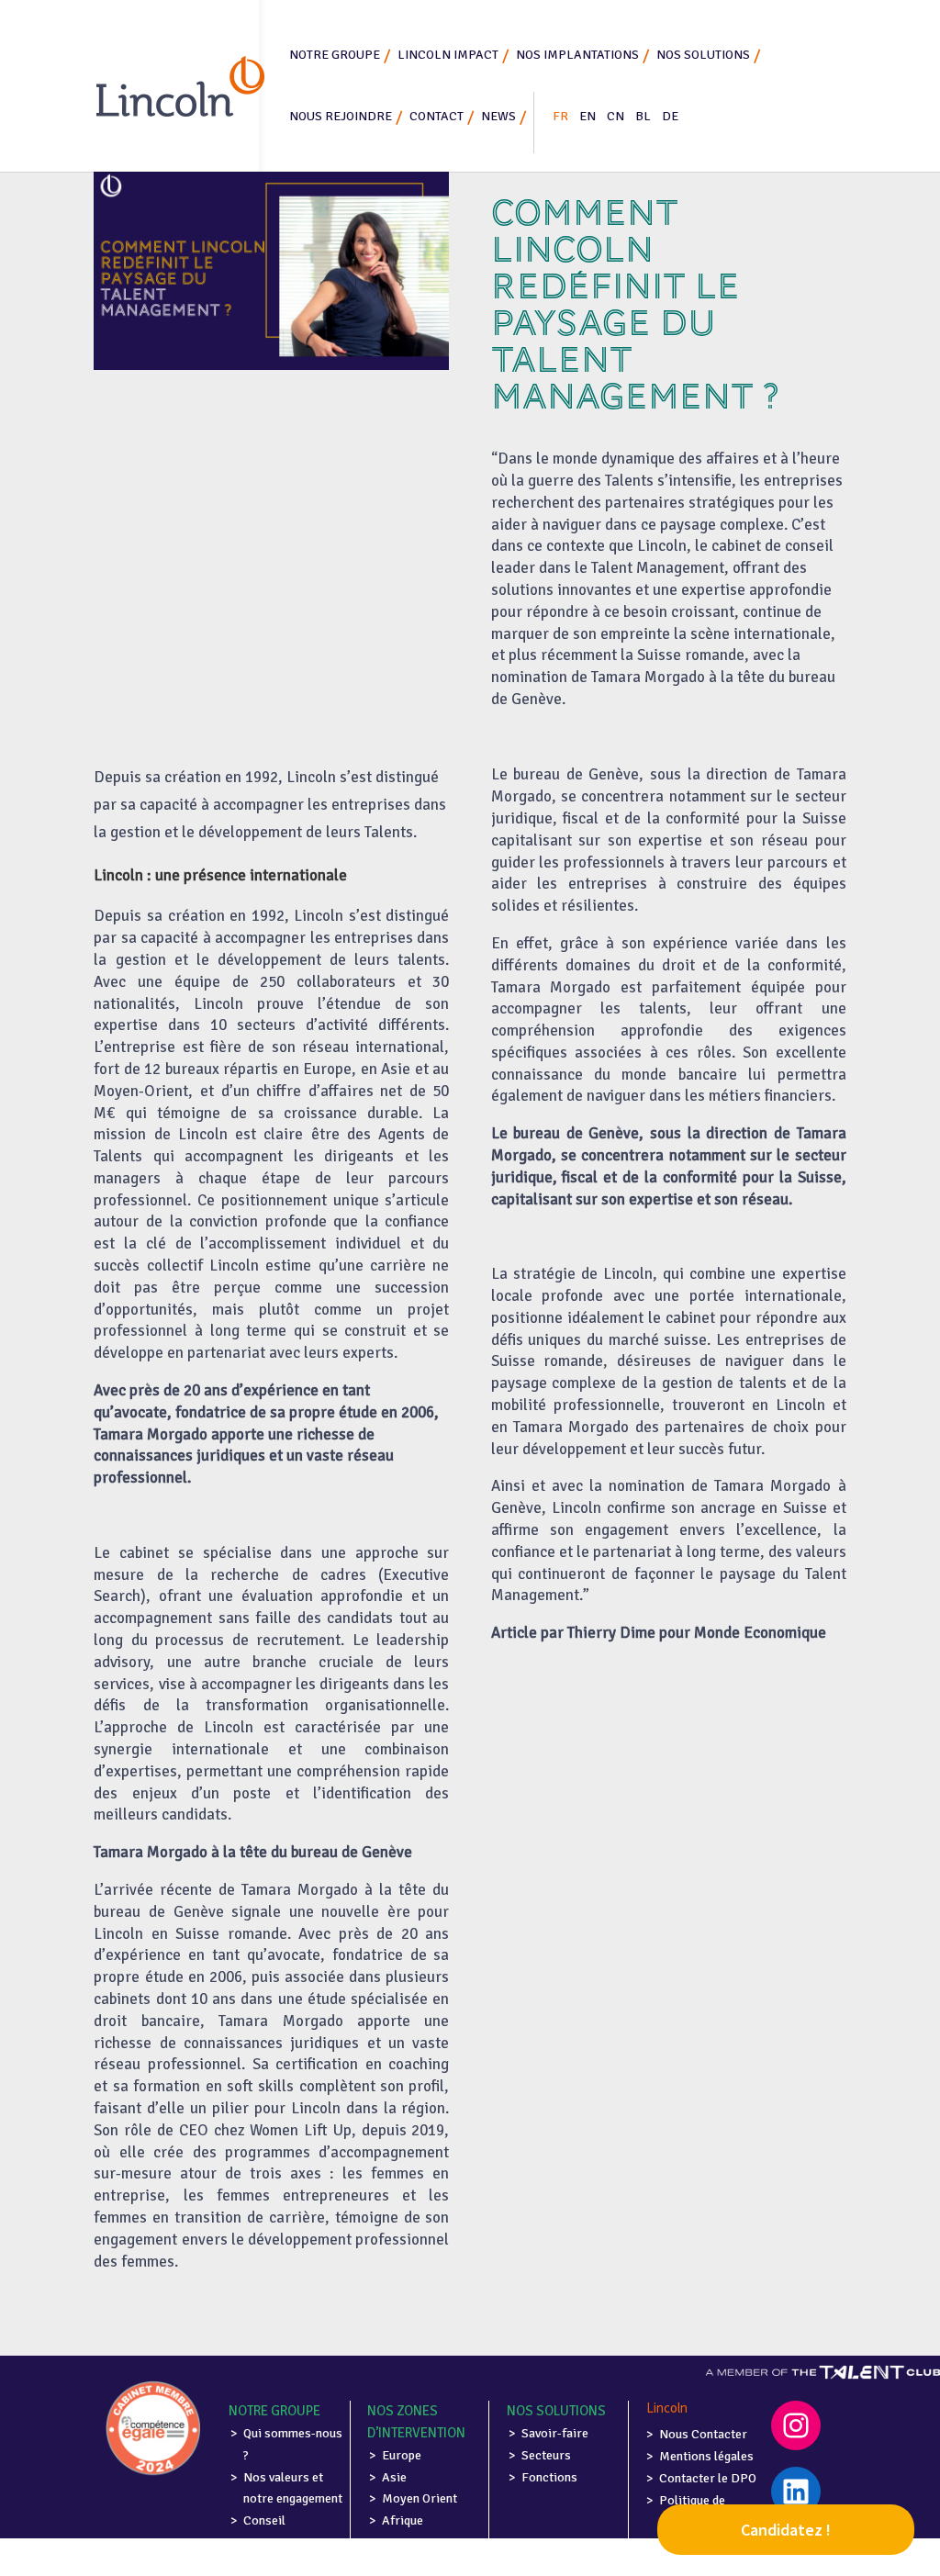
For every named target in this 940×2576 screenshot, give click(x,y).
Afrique (403, 2520)
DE (670, 116)
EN (587, 116)
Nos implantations (577, 55)
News (498, 116)
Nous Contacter (703, 2434)
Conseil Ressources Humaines (276, 2542)
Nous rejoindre (341, 116)
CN (615, 116)
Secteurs (546, 2455)
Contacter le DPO (708, 2478)
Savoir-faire (555, 2433)
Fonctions (549, 2477)
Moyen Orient (420, 2498)
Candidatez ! (786, 2530)
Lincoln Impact (448, 55)
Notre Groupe (335, 55)
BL (643, 116)
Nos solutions (703, 55)
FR (560, 116)
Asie (394, 2477)
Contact (436, 116)
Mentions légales (706, 2456)
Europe (402, 2455)
